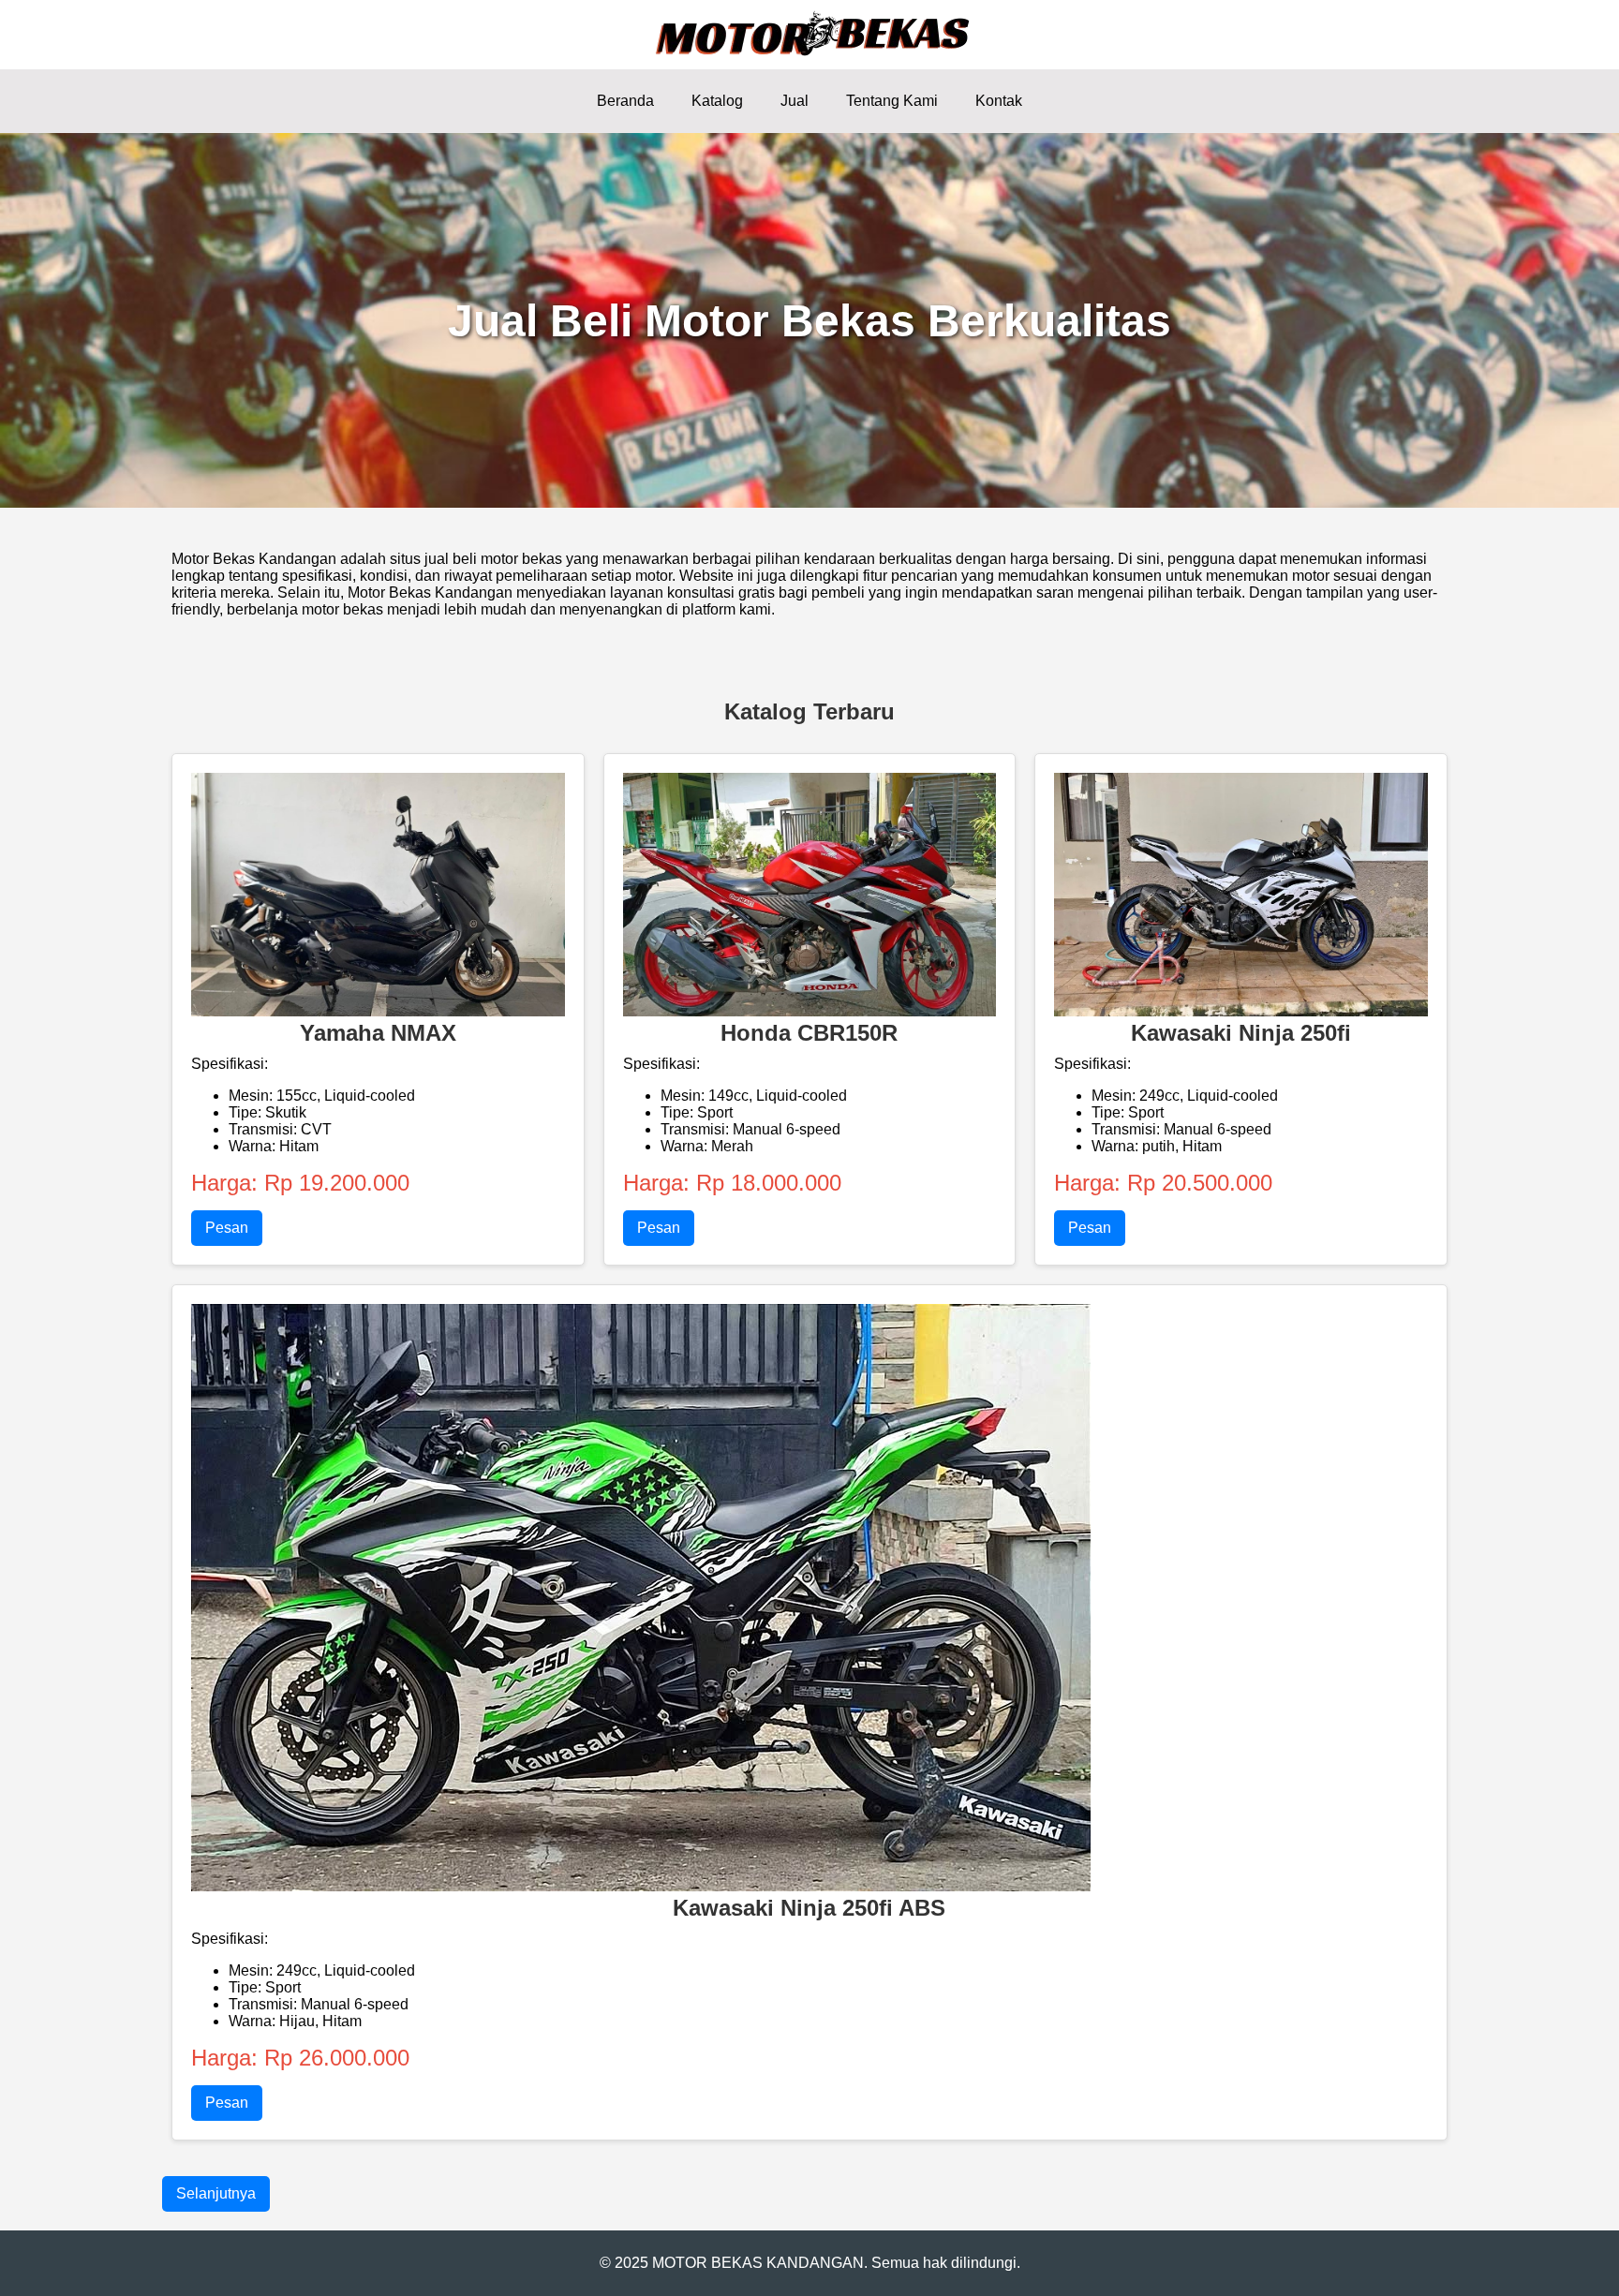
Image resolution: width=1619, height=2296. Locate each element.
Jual (795, 101)
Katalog (717, 101)
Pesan (227, 1228)
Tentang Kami (892, 101)
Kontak (999, 101)
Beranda (625, 101)
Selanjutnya (216, 2193)
